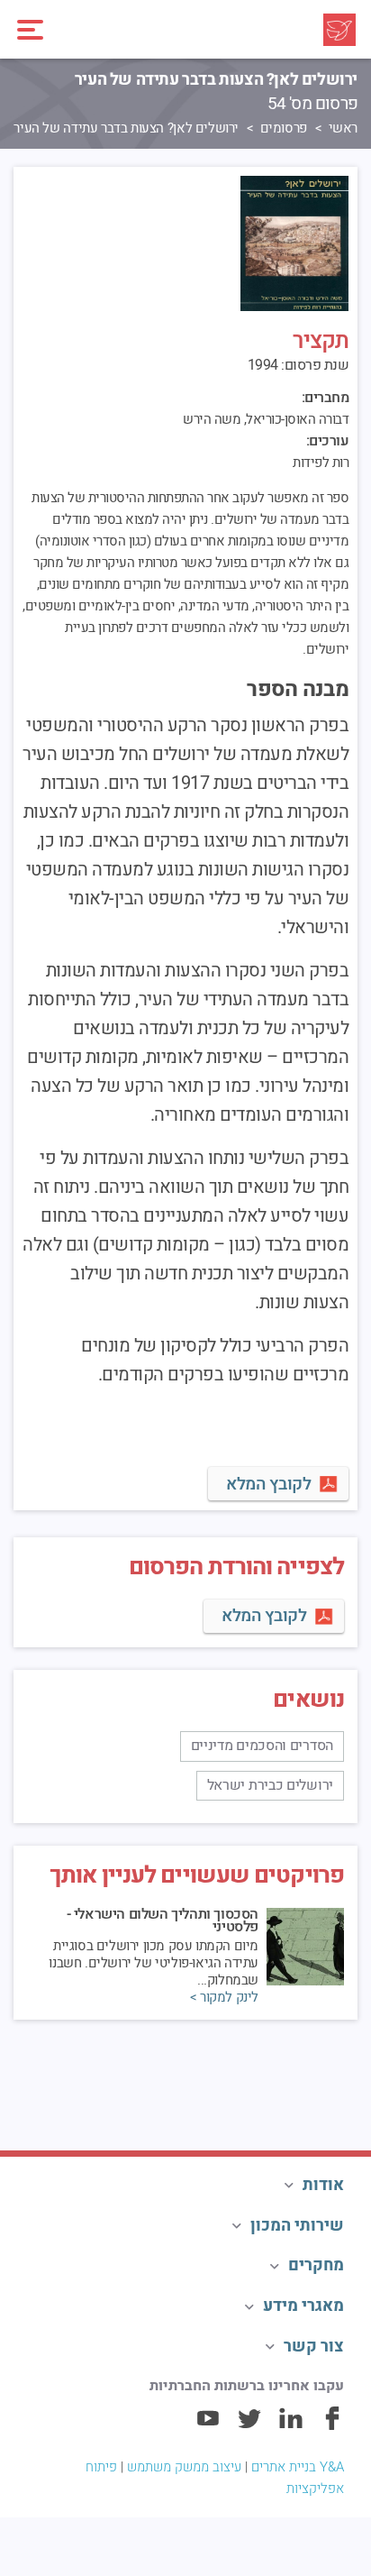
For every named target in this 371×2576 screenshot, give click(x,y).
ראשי (343, 128)
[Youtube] (208, 2426)
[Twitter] (249, 2426)
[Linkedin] (291, 2426)
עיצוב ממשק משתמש (184, 2467)
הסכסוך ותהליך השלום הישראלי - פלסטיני (163, 1921)
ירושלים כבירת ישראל (270, 1785)
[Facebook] (332, 2426)
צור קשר (314, 2347)
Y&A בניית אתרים (298, 2467)
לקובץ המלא (268, 1484)
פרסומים (284, 128)
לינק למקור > (224, 1998)
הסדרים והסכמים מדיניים (262, 1746)
